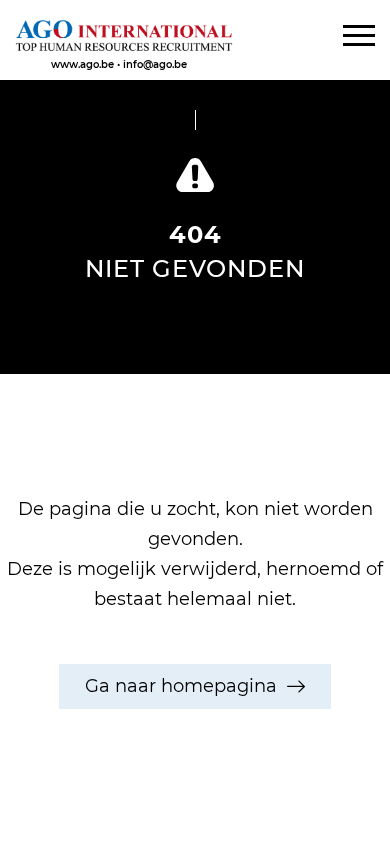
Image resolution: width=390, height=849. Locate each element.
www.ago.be (82, 64)
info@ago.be (155, 64)
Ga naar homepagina (181, 686)
